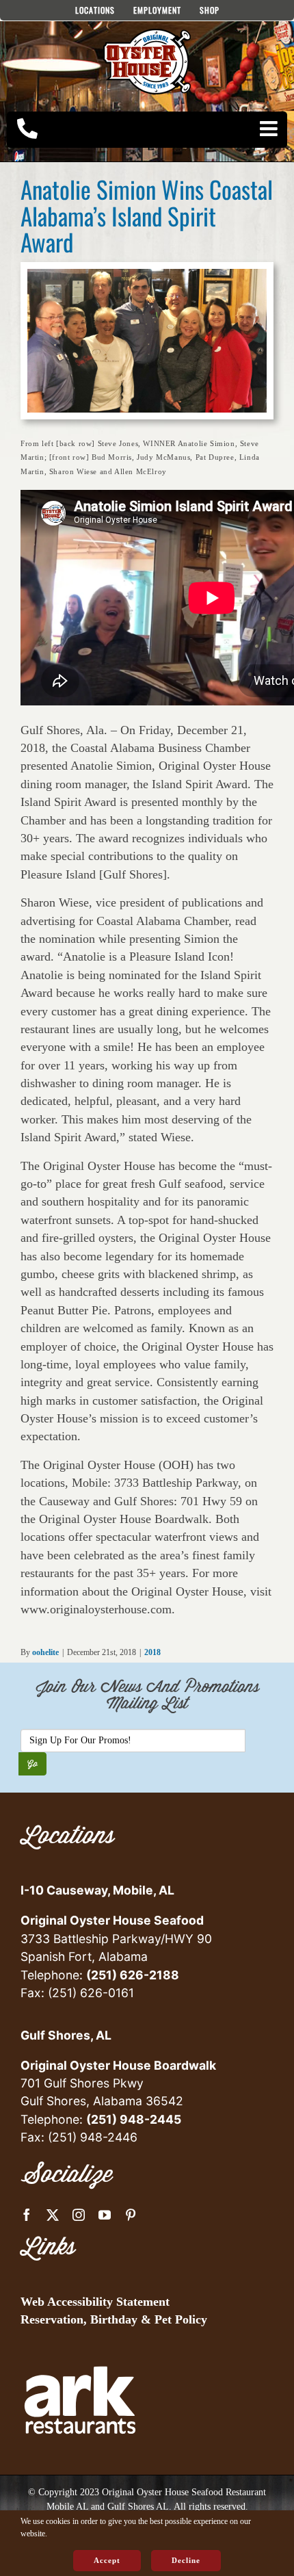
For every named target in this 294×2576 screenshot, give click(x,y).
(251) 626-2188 (133, 1975)
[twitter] (53, 2215)
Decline (186, 2560)
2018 (152, 1652)
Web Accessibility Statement (95, 2302)
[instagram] (79, 2215)
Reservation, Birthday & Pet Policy (114, 2319)
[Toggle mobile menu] (270, 129)
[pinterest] (131, 2215)
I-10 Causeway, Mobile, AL (97, 1890)
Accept (107, 2560)
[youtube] (105, 2215)
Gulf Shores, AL (66, 2035)
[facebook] (27, 2215)
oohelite (45, 1652)
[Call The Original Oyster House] (27, 129)
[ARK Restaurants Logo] (80, 2346)
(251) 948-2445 (134, 2119)
